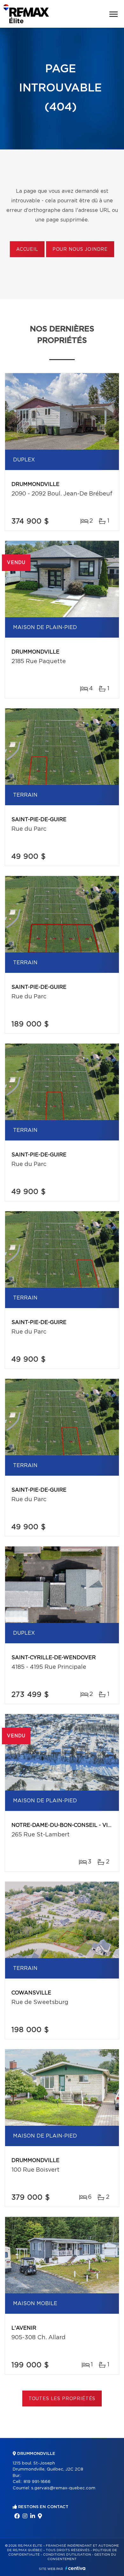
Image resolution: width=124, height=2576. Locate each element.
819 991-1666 (37, 2482)
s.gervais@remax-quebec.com (63, 2488)
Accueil (27, 250)
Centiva (75, 2568)
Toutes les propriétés (62, 2399)
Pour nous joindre (80, 250)
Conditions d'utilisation (67, 2555)
